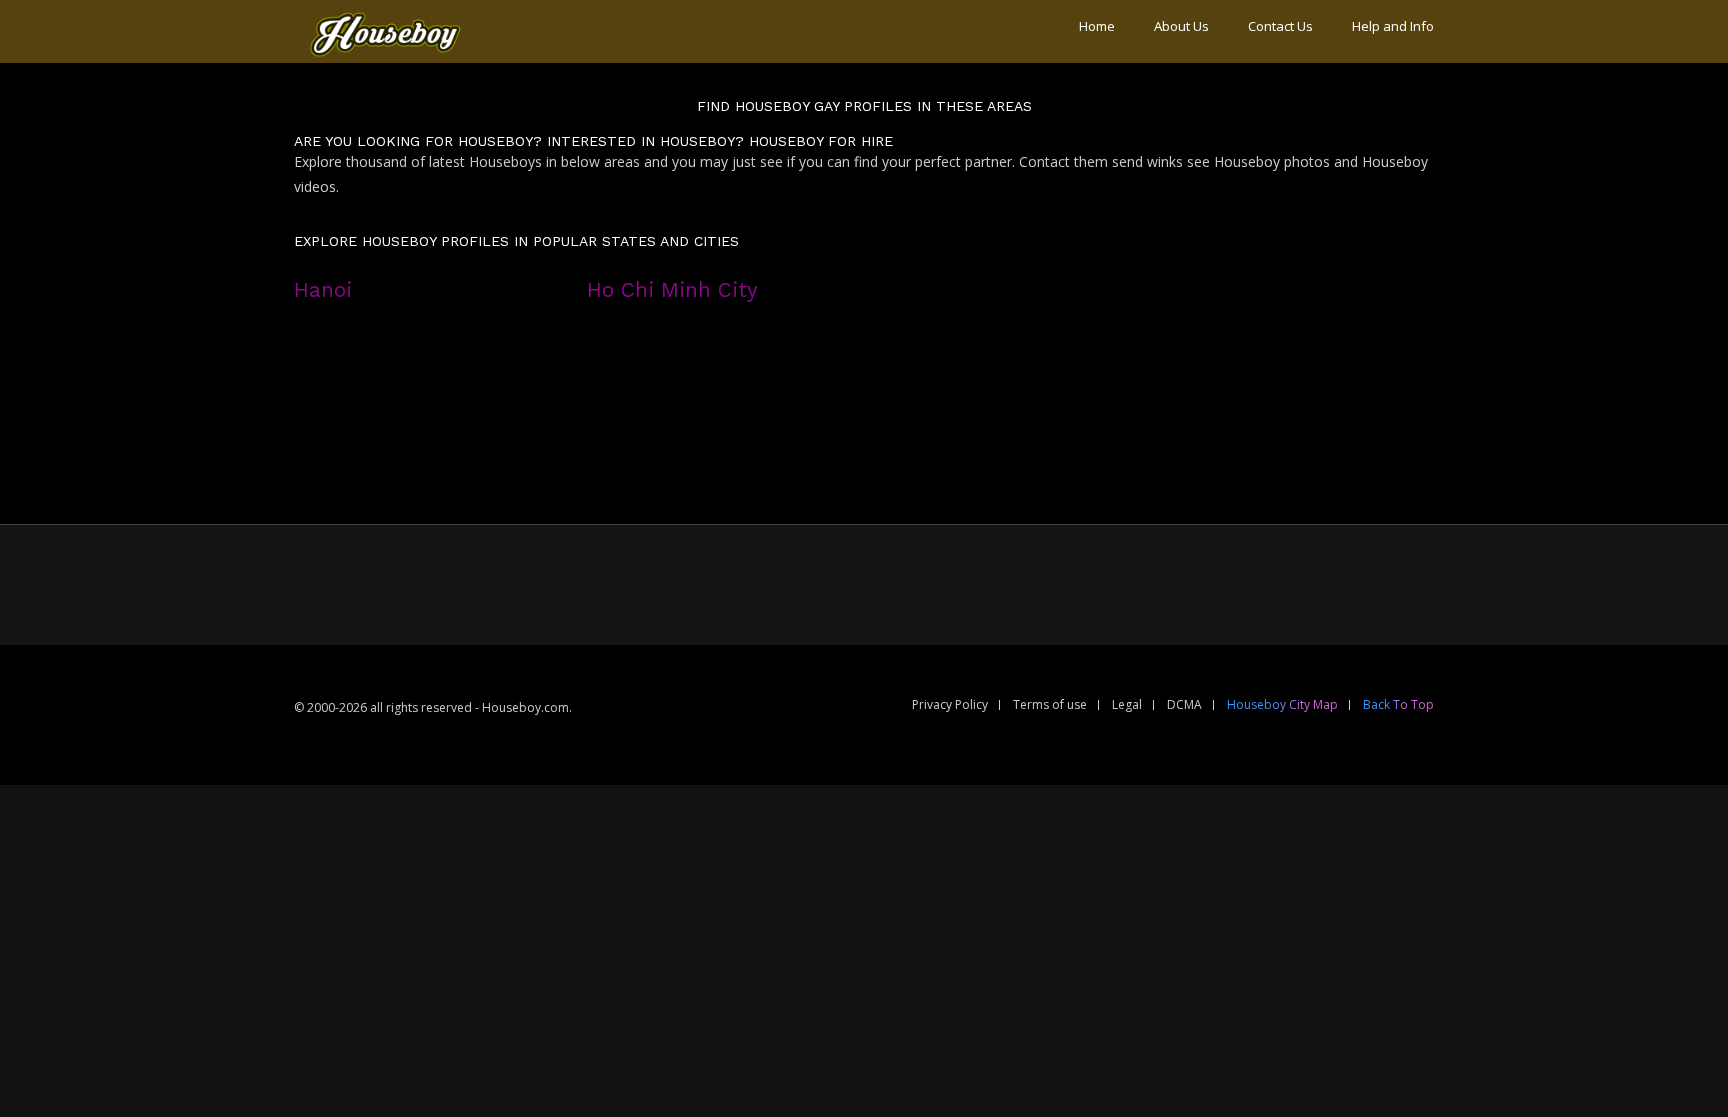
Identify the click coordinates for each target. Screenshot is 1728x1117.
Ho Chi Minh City (672, 290)
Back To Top (1398, 704)
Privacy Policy (950, 704)
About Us (1181, 26)
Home (1097, 26)
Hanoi (323, 290)
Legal (1127, 704)
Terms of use (1050, 704)
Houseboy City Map (1282, 704)
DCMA (1184, 704)
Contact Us (1280, 26)
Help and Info (1393, 26)
